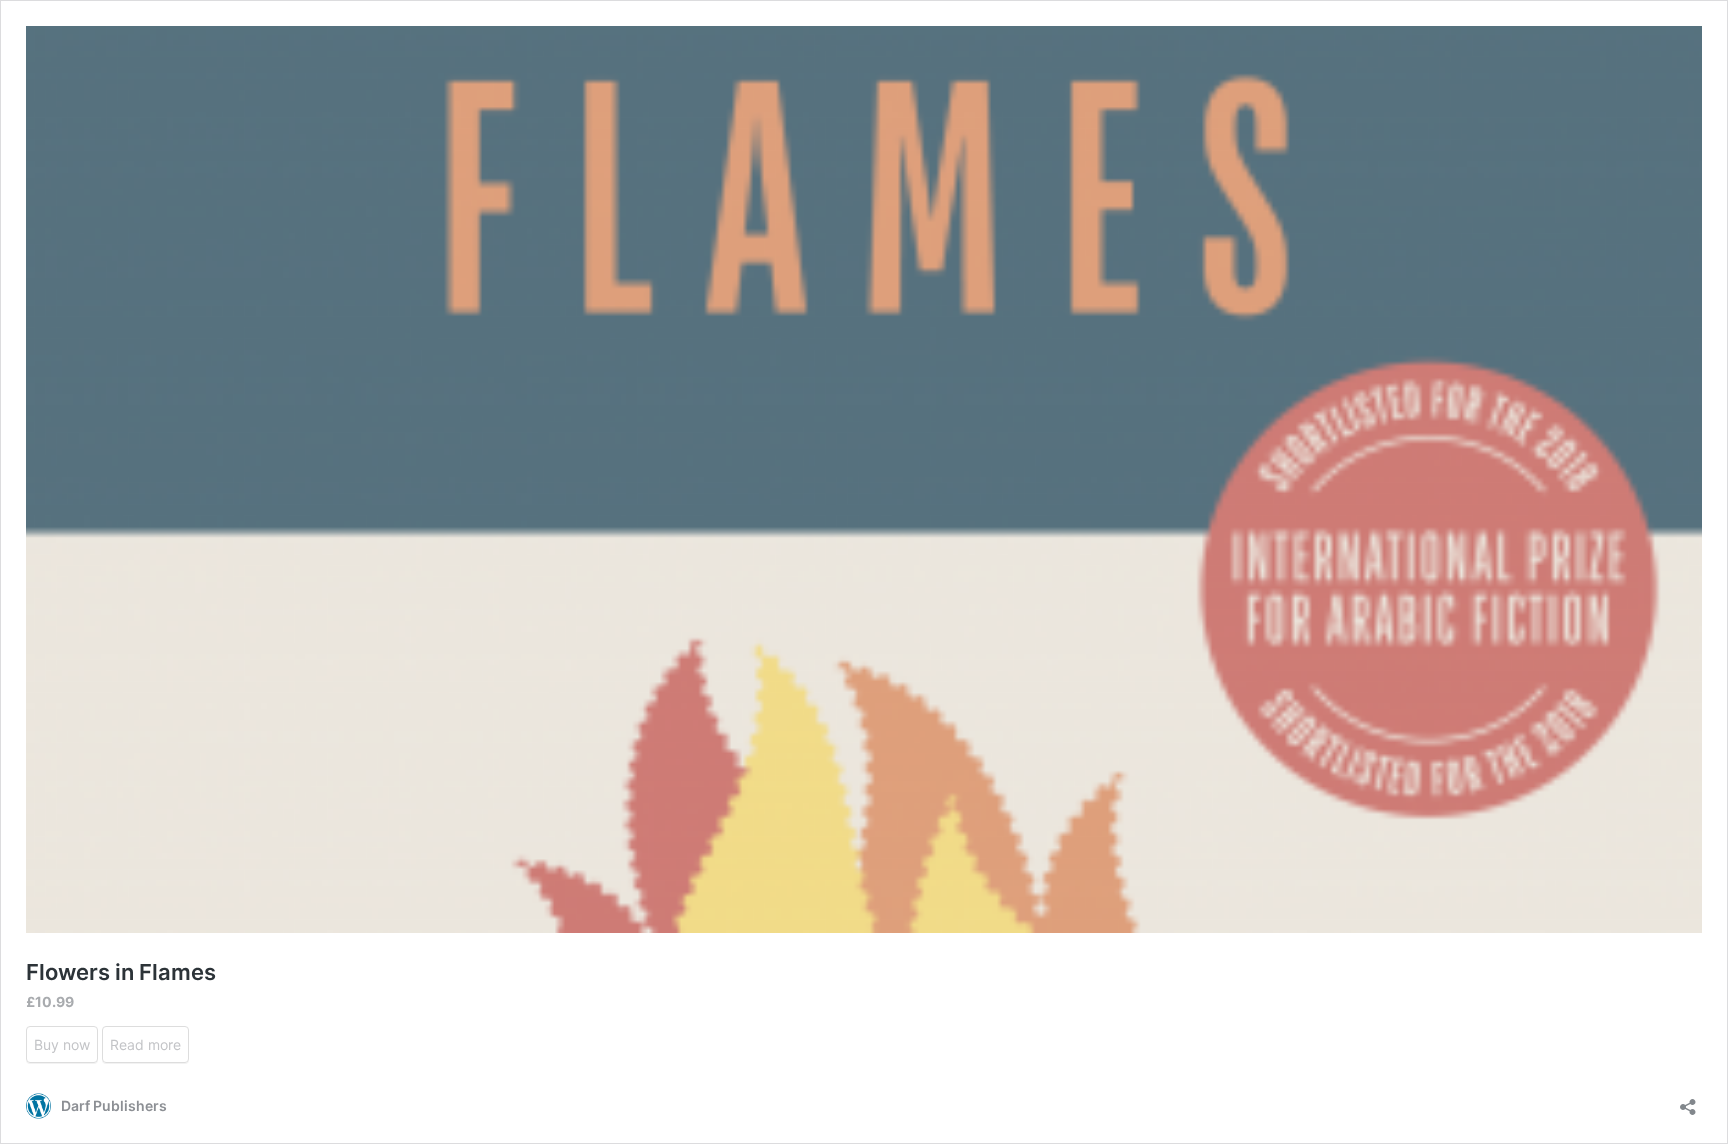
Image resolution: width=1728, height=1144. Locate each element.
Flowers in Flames (121, 972)
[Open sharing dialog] (1688, 1100)
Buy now (62, 1044)
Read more (145, 1044)
